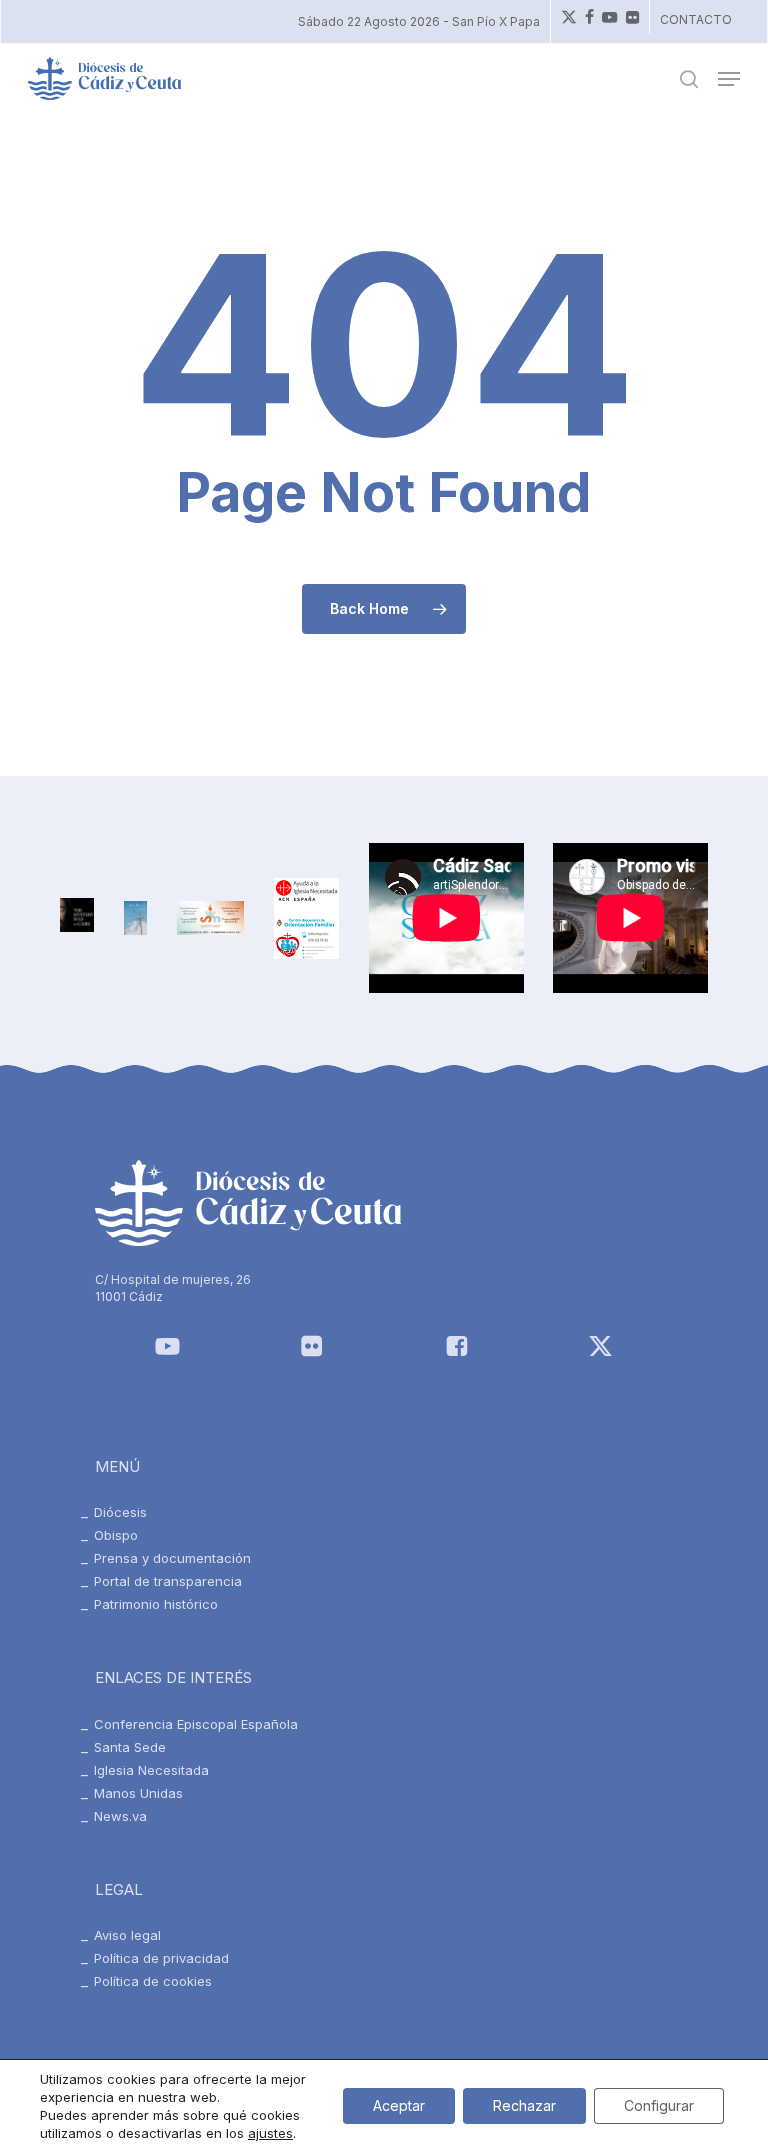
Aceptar (399, 2105)
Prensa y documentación (172, 1558)
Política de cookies (153, 1981)
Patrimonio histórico (156, 1604)
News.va (120, 1816)
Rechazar (524, 2105)
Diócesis (120, 1512)
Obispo (116, 1535)
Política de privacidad (161, 1958)
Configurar (659, 2105)
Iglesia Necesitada (151, 1770)
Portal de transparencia (168, 1581)
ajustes (270, 2133)
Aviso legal (127, 1935)
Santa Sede (130, 1747)
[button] (729, 79)
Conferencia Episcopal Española (196, 1724)
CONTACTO (696, 19)
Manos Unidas (138, 1793)
